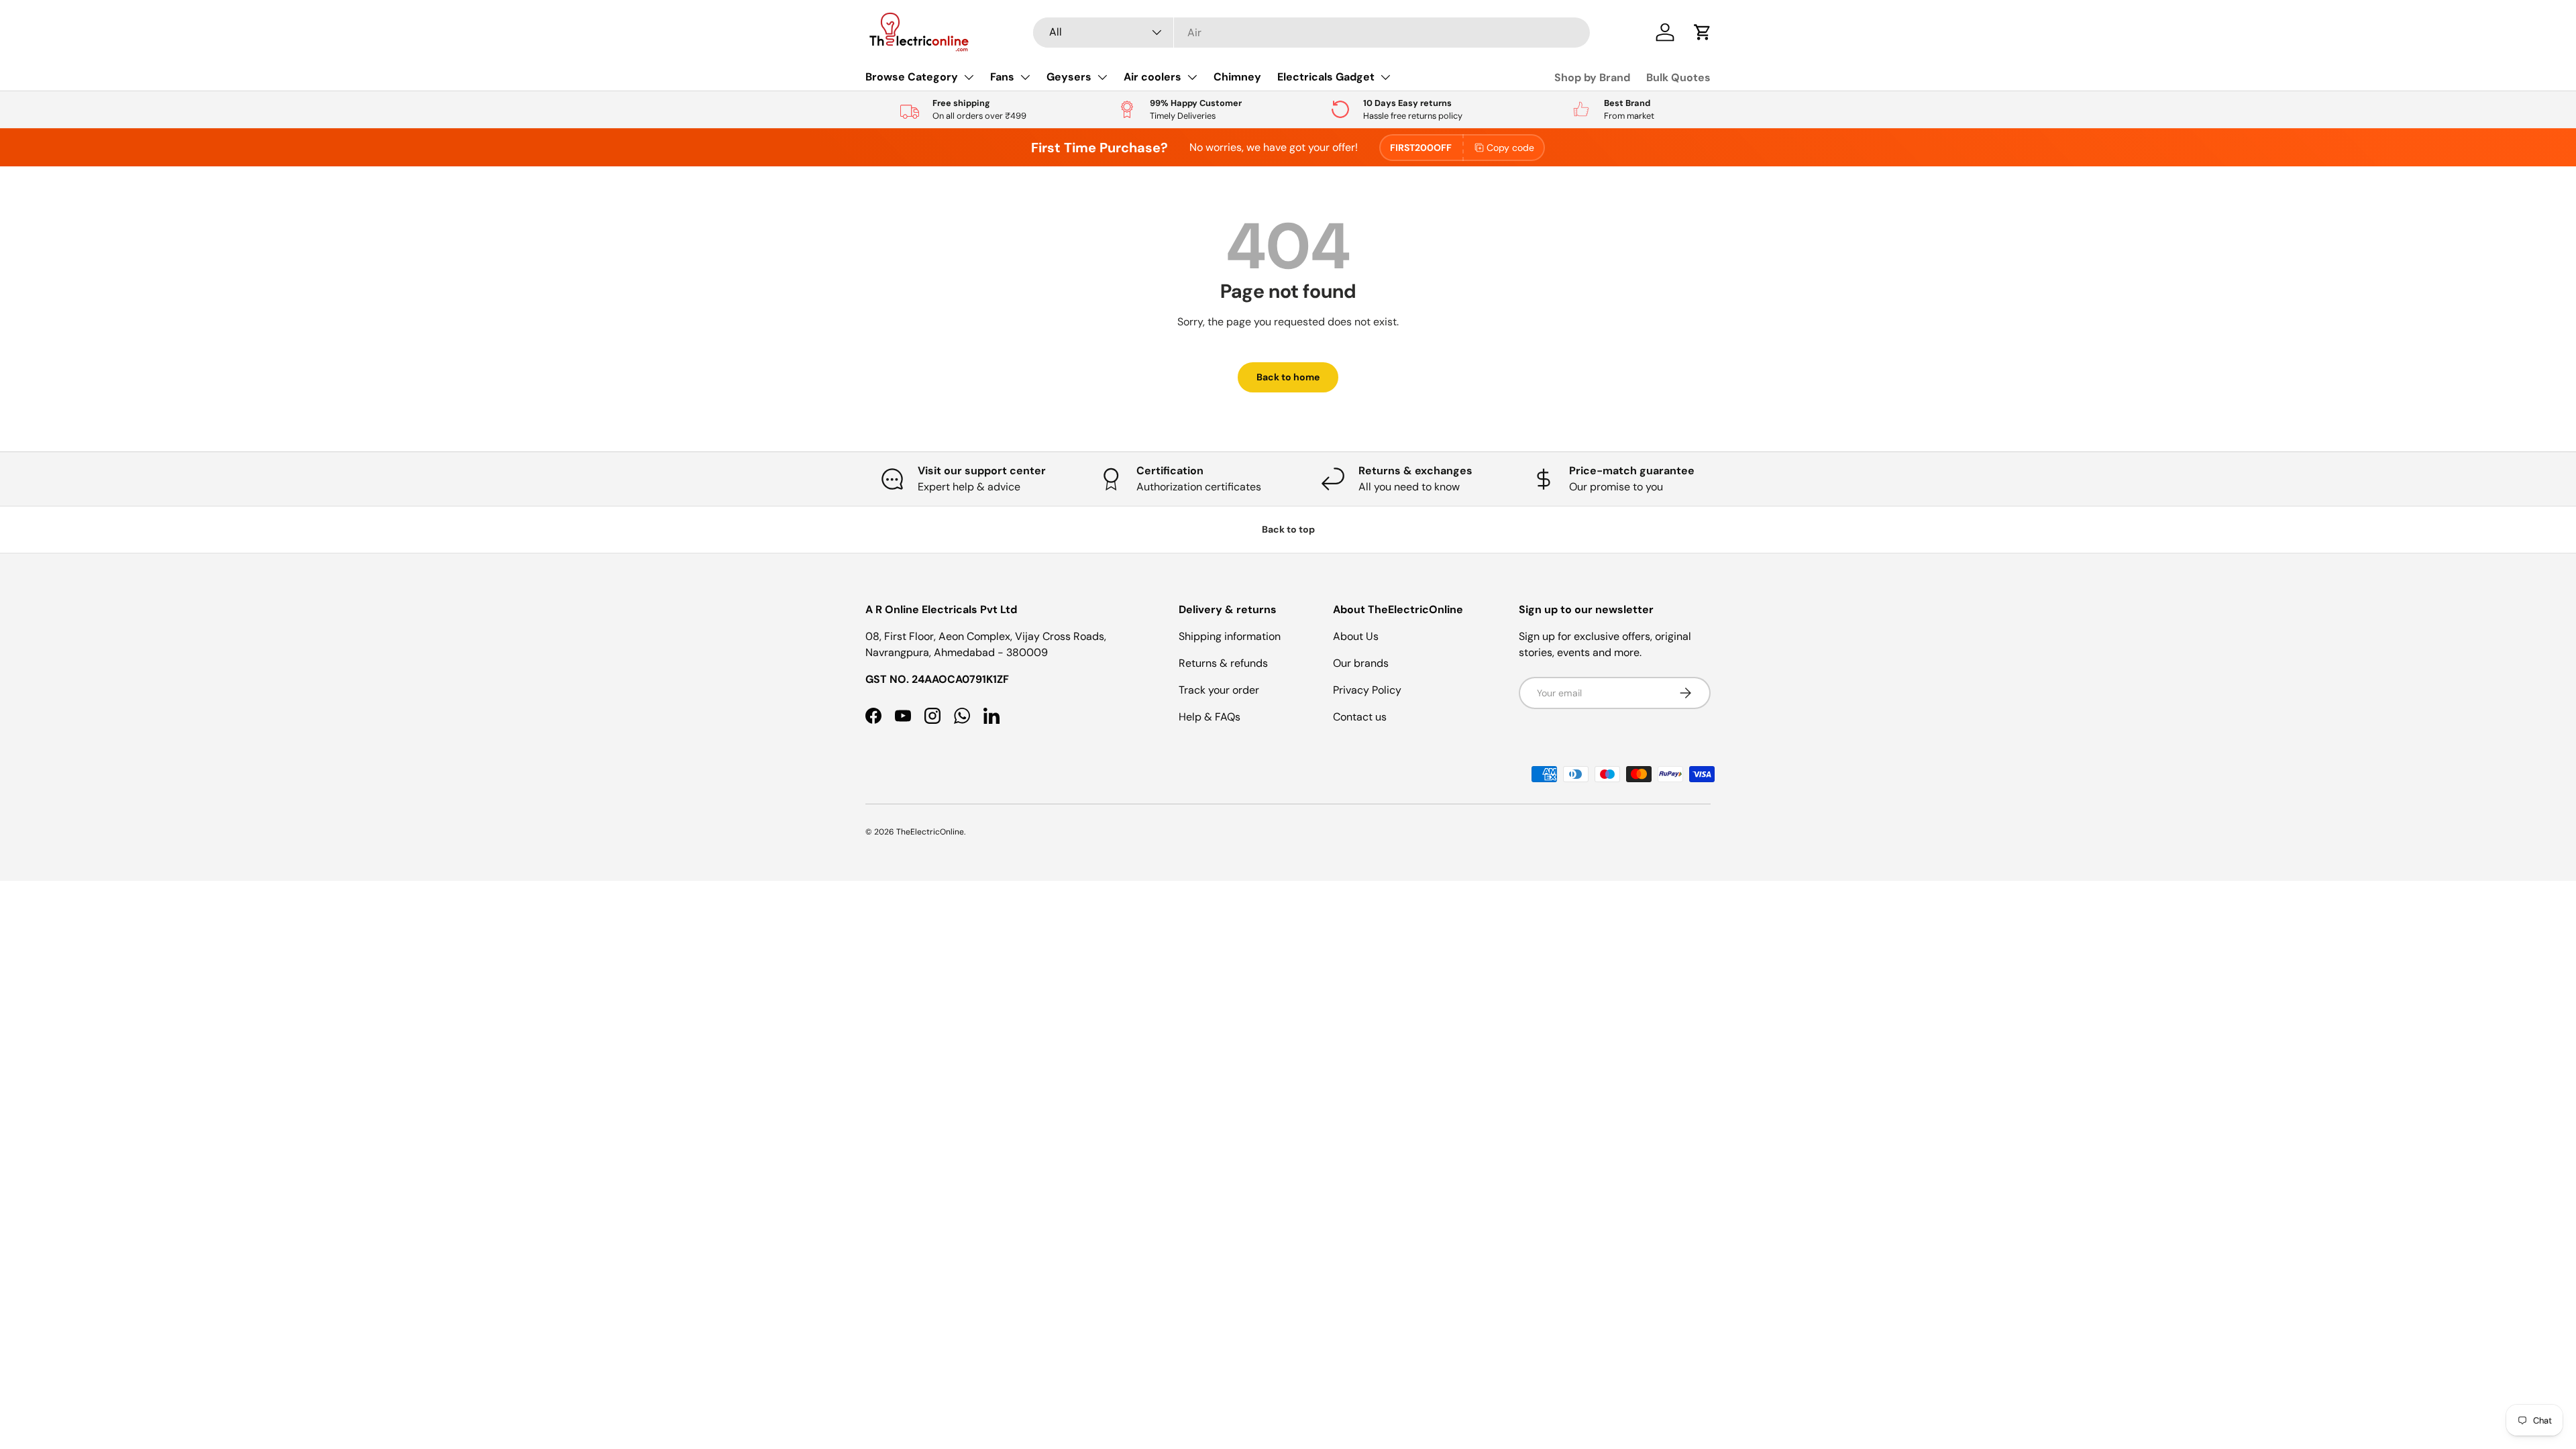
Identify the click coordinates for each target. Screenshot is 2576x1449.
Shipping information (1230, 636)
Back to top (1288, 529)
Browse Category (912, 77)
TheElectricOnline (930, 832)
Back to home (1288, 377)
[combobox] (1311, 33)
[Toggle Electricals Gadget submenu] (1385, 77)
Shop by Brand (1592, 77)
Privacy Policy (1367, 690)
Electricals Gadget (1326, 77)
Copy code (1510, 148)
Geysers (1069, 77)
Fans (1002, 77)
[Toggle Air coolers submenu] (1192, 77)
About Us (1356, 636)
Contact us (1360, 717)
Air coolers (1152, 77)
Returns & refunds (1223, 663)
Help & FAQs (1210, 717)
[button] (1703, 32)
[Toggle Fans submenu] (1025, 77)
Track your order (1219, 690)
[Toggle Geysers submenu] (1102, 77)
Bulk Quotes (1678, 77)
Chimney (1237, 77)
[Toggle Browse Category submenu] (969, 77)
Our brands (1361, 663)
